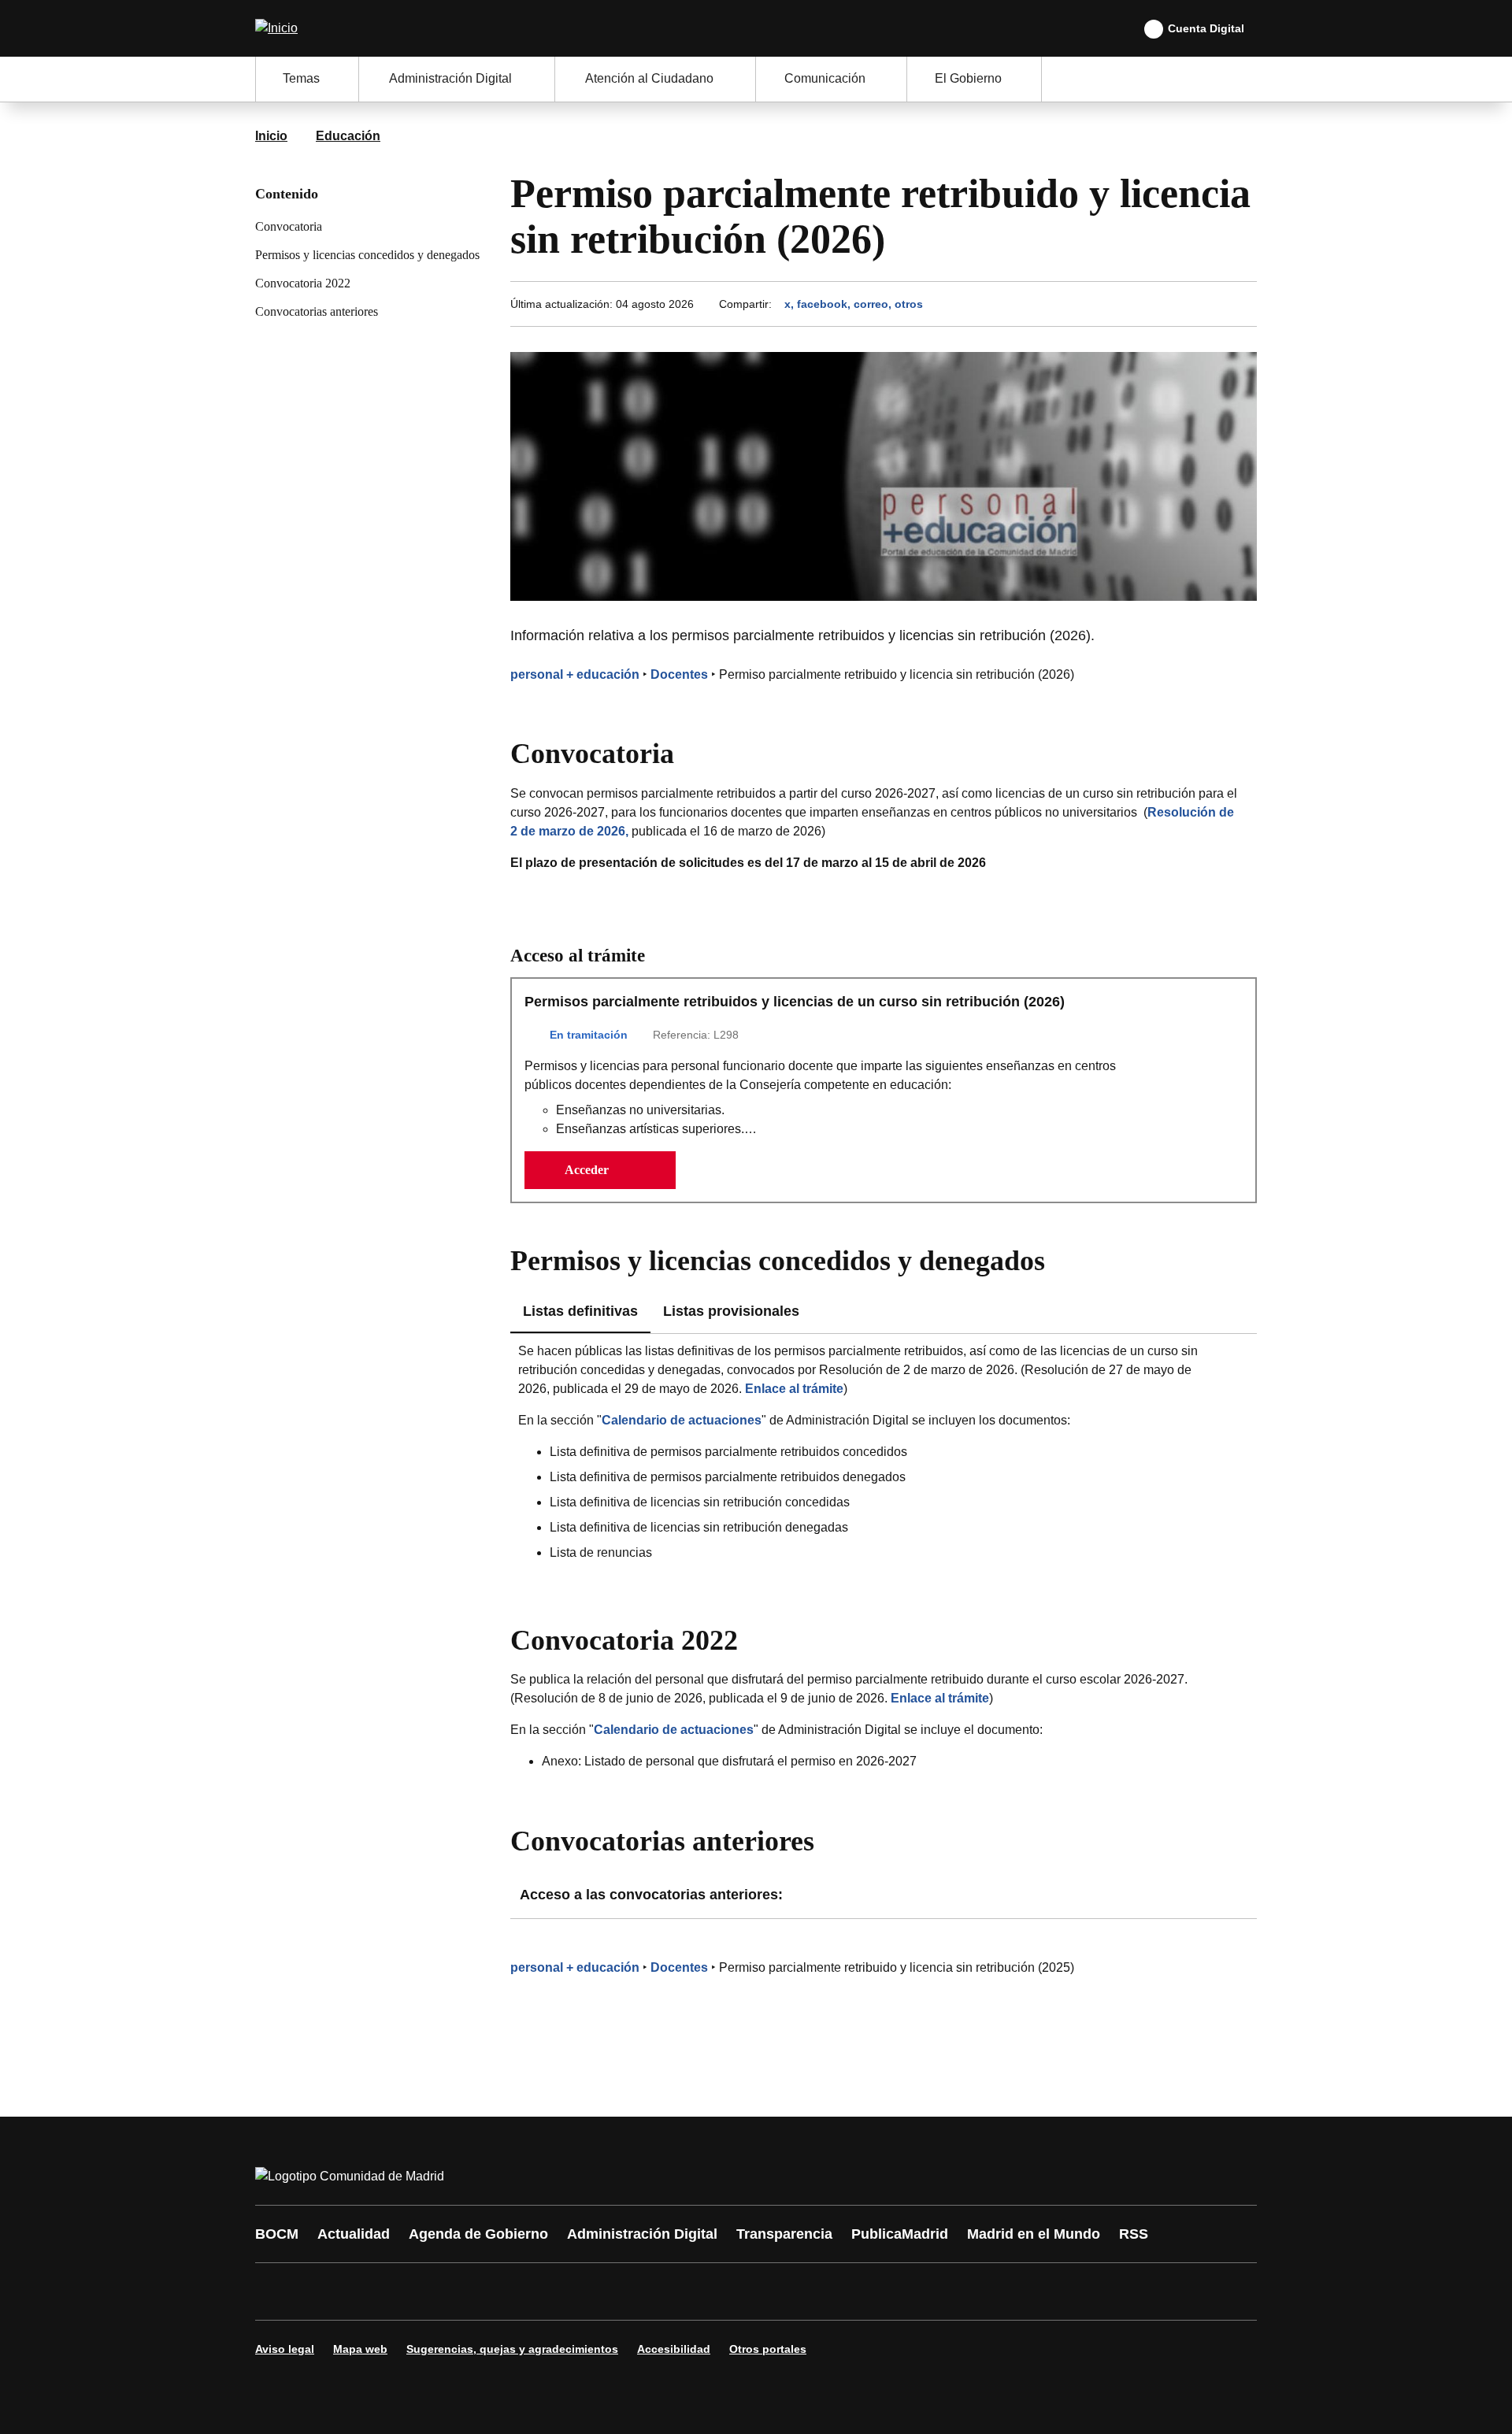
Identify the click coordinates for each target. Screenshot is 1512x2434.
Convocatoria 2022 (303, 283)
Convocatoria (289, 226)
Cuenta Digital (1206, 28)
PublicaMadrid (900, 2234)
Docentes (679, 674)
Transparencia (784, 2234)
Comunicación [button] (825, 78)
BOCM (277, 2234)
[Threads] (702, 2291)
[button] (600, 1170)
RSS (1134, 2234)
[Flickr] (608, 2291)
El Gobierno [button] (968, 78)
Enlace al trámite (794, 1389)
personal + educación (575, 674)
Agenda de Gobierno (478, 2234)
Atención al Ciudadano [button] (649, 78)
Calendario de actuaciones (682, 1420)
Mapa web (360, 2349)
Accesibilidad (674, 2349)
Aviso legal (285, 2349)
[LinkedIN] (466, 2291)
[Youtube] (419, 2291)
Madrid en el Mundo (1034, 2234)
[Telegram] (655, 2291)
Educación (348, 136)
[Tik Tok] (561, 2291)
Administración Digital (642, 2234)
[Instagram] (324, 2291)
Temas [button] (301, 78)
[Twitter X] (372, 2291)
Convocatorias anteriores (317, 311)
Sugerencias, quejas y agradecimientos (512, 2349)
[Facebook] (277, 2291)
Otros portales (768, 2349)
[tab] (731, 1312)
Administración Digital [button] (450, 78)
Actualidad (354, 2234)
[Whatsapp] (513, 2291)
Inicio (271, 136)
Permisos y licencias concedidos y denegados (367, 255)
